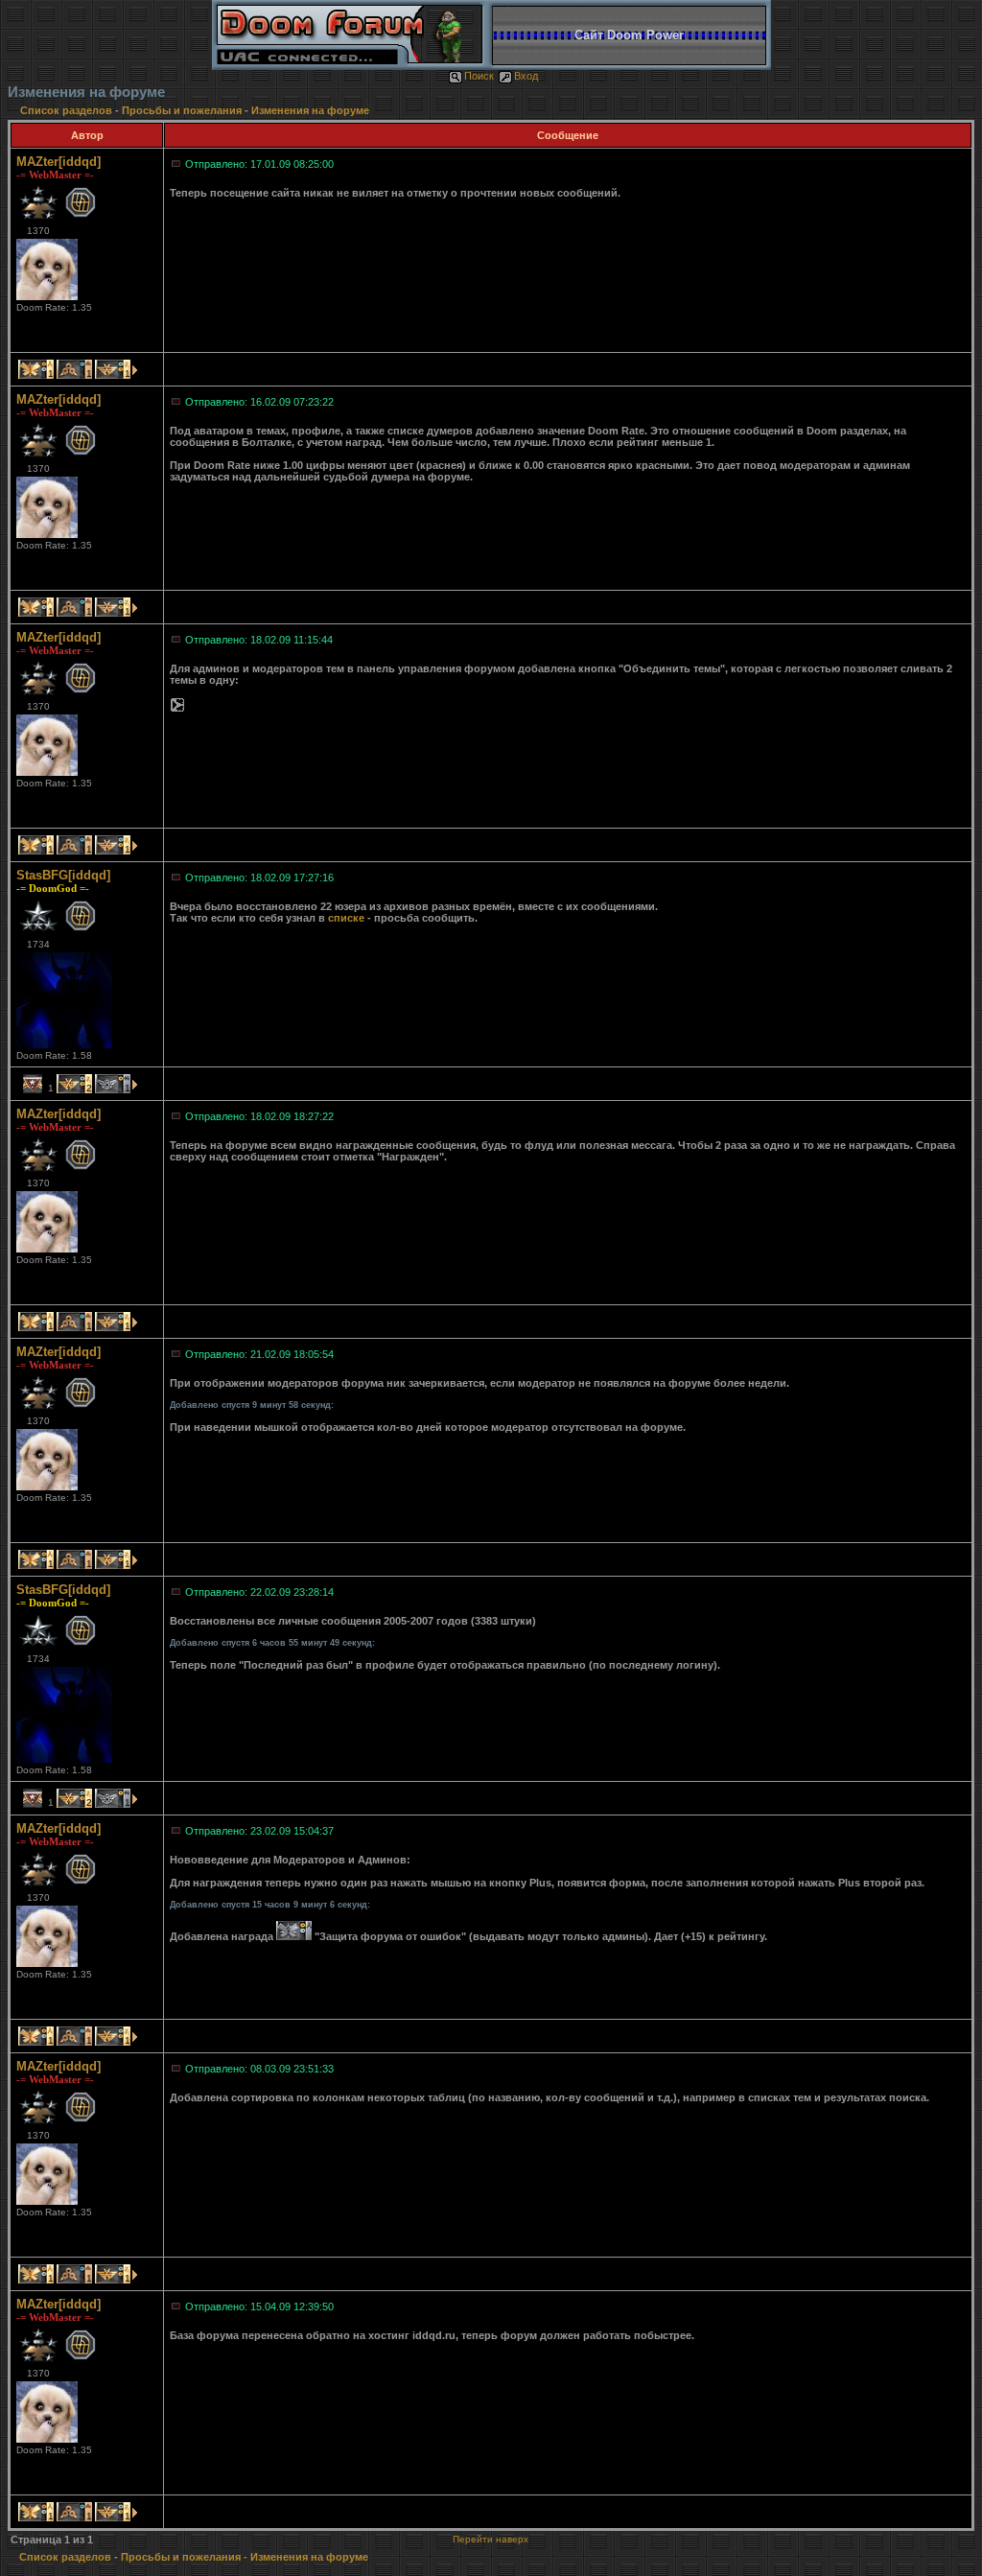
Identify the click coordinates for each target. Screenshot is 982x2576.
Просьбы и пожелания (182, 110)
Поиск (479, 76)
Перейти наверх (491, 2539)
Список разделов (68, 110)
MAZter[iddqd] (58, 162)
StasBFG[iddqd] (63, 875)
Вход (526, 76)
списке (346, 918)
